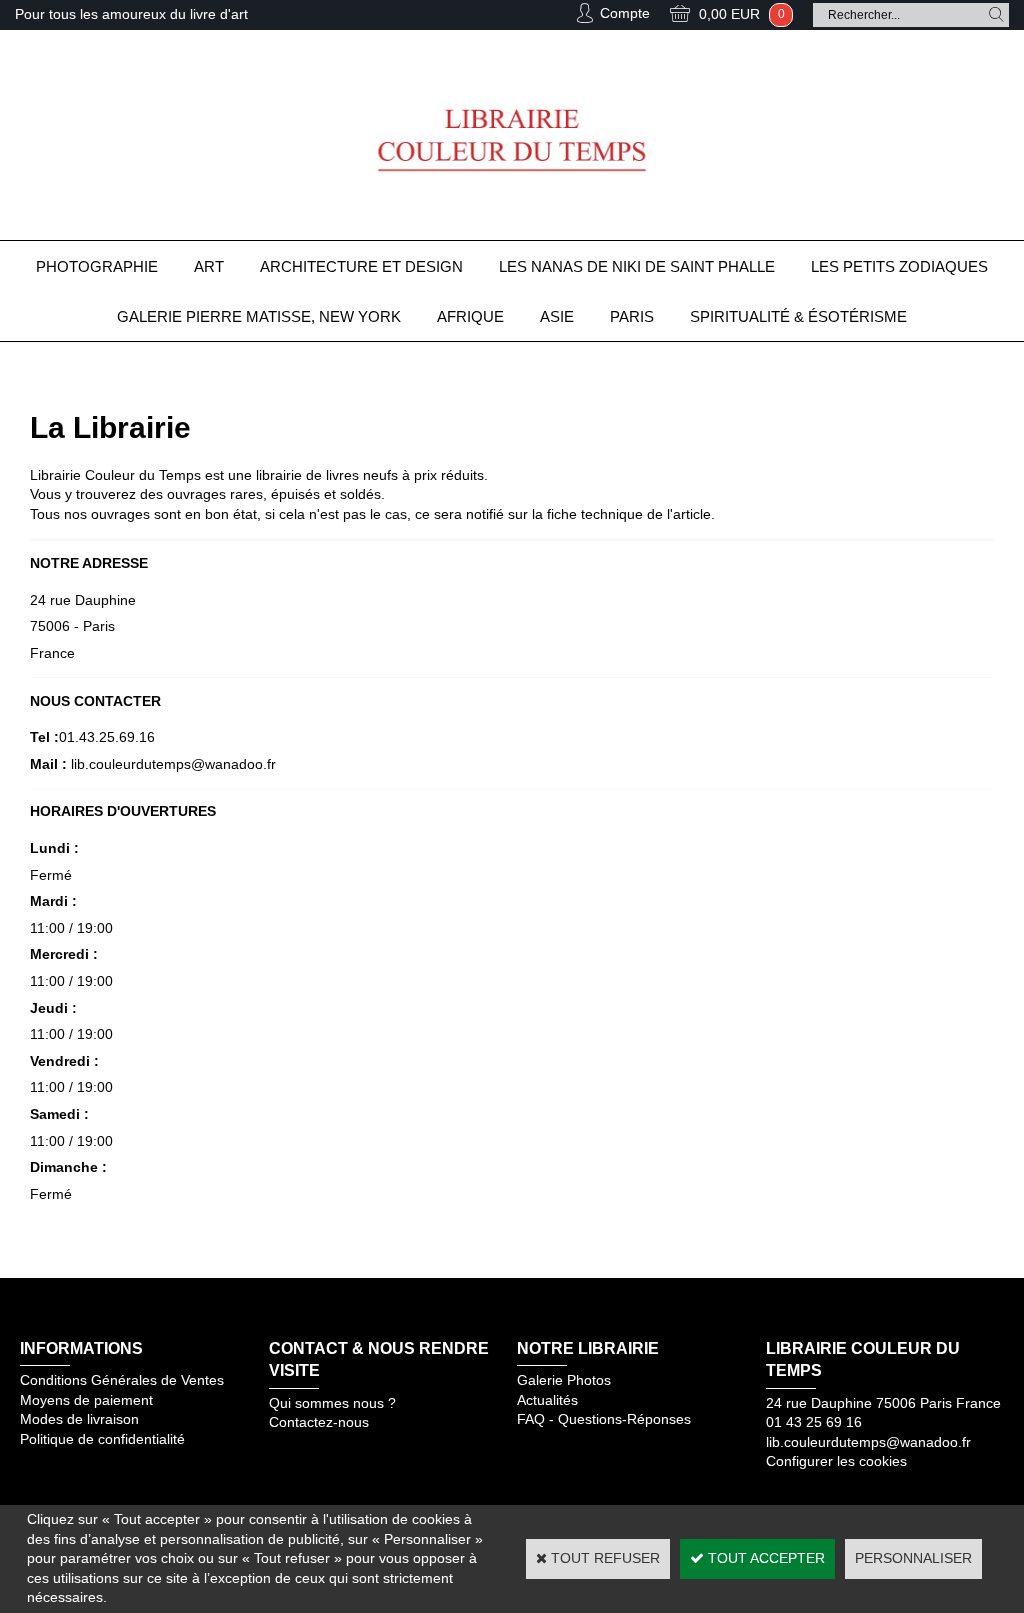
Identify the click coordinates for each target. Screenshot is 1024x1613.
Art (209, 266)
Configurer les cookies (836, 1461)
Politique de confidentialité (102, 1439)
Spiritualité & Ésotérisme (798, 316)
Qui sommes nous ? (332, 1403)
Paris (632, 316)
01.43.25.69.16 (107, 737)
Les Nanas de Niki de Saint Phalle (637, 266)
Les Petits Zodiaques (899, 266)
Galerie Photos (564, 1380)
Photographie (97, 266)
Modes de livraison (79, 1419)
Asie (557, 316)
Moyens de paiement (86, 1400)
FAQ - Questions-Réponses (604, 1419)
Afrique (470, 316)
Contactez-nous (319, 1422)
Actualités (547, 1400)
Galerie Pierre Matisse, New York (259, 316)
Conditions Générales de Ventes (122, 1380)
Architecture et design (361, 266)
